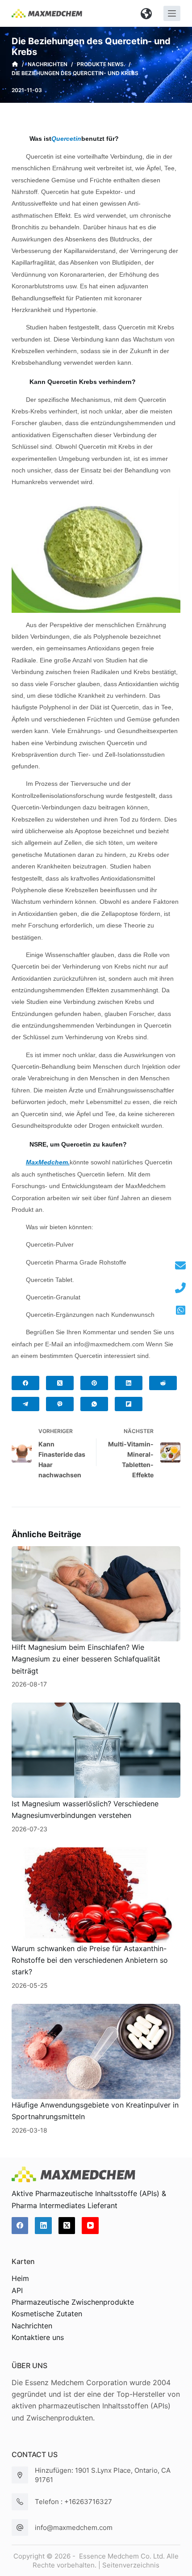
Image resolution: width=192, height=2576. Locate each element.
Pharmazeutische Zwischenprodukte (73, 2302)
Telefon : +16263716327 (73, 2502)
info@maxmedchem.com (74, 2528)
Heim (20, 2278)
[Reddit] (163, 1383)
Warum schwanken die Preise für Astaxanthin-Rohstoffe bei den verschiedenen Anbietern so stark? (90, 1960)
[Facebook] (25, 1383)
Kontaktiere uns (38, 2337)
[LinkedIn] (129, 1383)
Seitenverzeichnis (131, 2565)
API (17, 2290)
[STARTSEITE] (15, 64)
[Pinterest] (94, 1383)
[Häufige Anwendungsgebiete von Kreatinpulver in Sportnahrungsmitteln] (96, 2051)
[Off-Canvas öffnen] (172, 13)
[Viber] (60, 1404)
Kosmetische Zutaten (47, 2314)
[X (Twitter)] (60, 1383)
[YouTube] (90, 2226)
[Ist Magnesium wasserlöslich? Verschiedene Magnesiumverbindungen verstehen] (96, 1750)
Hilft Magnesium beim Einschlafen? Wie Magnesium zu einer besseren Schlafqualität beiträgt (86, 1659)
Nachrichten (32, 2326)
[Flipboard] (129, 1404)
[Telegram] (25, 1404)
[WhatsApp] (94, 1404)
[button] (146, 13)
